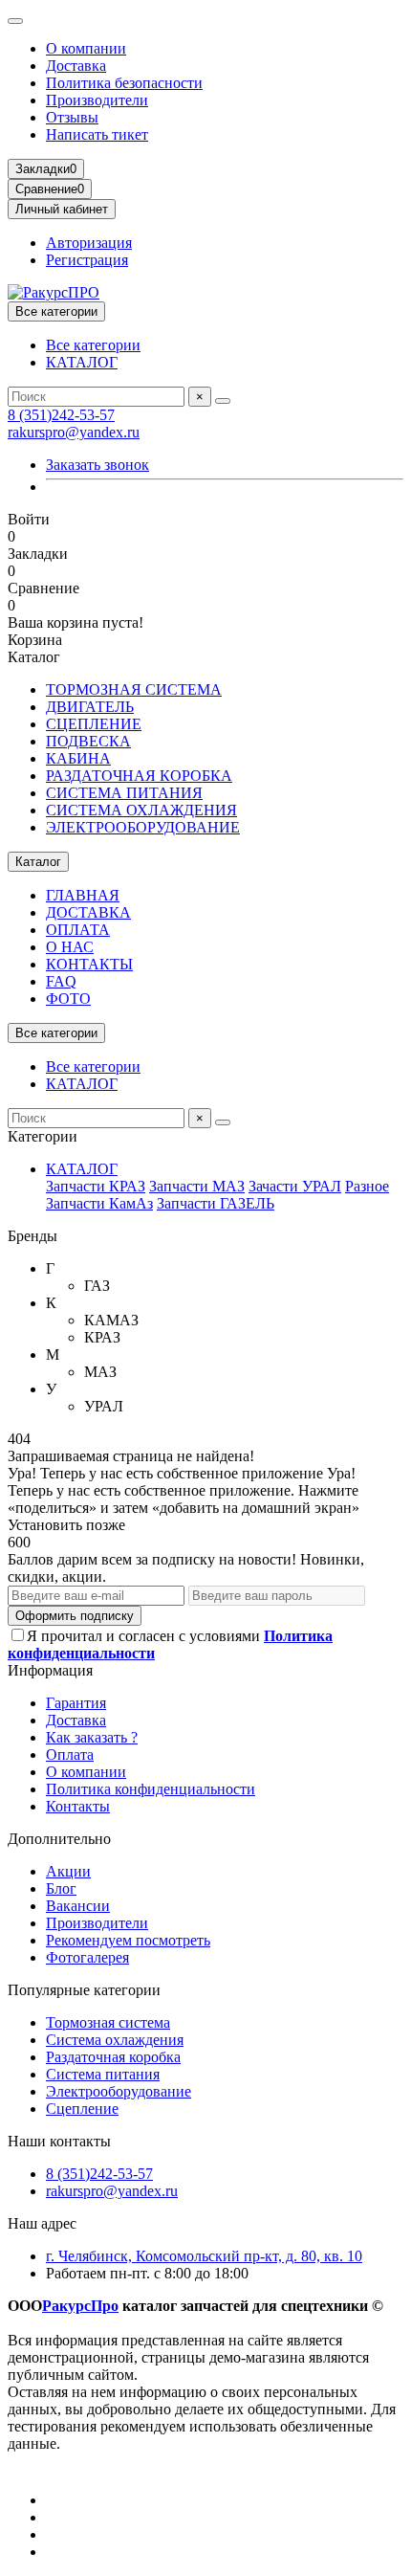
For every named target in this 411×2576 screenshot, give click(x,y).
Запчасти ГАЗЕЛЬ (216, 1203)
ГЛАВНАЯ (83, 895)
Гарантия (76, 1703)
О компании (86, 48)
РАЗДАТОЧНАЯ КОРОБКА (139, 776)
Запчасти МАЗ (197, 1186)
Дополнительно (59, 1839)
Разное (367, 1186)
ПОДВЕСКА (88, 741)
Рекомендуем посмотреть (128, 1940)
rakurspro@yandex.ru (74, 432)
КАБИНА (78, 758)
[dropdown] (15, 21)
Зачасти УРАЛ (295, 1186)
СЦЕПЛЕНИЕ (94, 724)
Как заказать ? (92, 1737)
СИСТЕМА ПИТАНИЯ (124, 793)
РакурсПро (80, 2306)
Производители (97, 100)
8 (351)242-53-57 (61, 415)
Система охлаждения (115, 2040)
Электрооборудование (119, 2091)
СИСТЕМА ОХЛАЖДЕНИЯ (141, 810)
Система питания (103, 2074)
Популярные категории (84, 1990)
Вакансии (78, 1906)
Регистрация (87, 260)
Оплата (70, 1754)
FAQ (61, 981)
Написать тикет (97, 134)
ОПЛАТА (78, 930)
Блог (61, 1888)
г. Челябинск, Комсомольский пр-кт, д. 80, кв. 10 (204, 2256)
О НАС (70, 947)
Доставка (76, 66)
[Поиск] (223, 401)
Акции (68, 1871)
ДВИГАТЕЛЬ (90, 707)
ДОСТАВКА (88, 912)
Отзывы (72, 117)
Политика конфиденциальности (151, 1789)
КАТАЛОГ (82, 362)
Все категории (93, 345)
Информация (50, 1670)
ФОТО (68, 999)
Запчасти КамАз (99, 1203)
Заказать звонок (97, 465)
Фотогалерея (87, 1957)
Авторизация (89, 243)
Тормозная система (108, 2022)
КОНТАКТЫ (89, 964)
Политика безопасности (124, 83)
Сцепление (82, 2109)
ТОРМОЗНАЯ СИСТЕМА (134, 689)
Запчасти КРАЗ (96, 1186)
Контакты (78, 1806)
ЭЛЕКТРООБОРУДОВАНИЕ (143, 827)
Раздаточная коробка (113, 2057)
